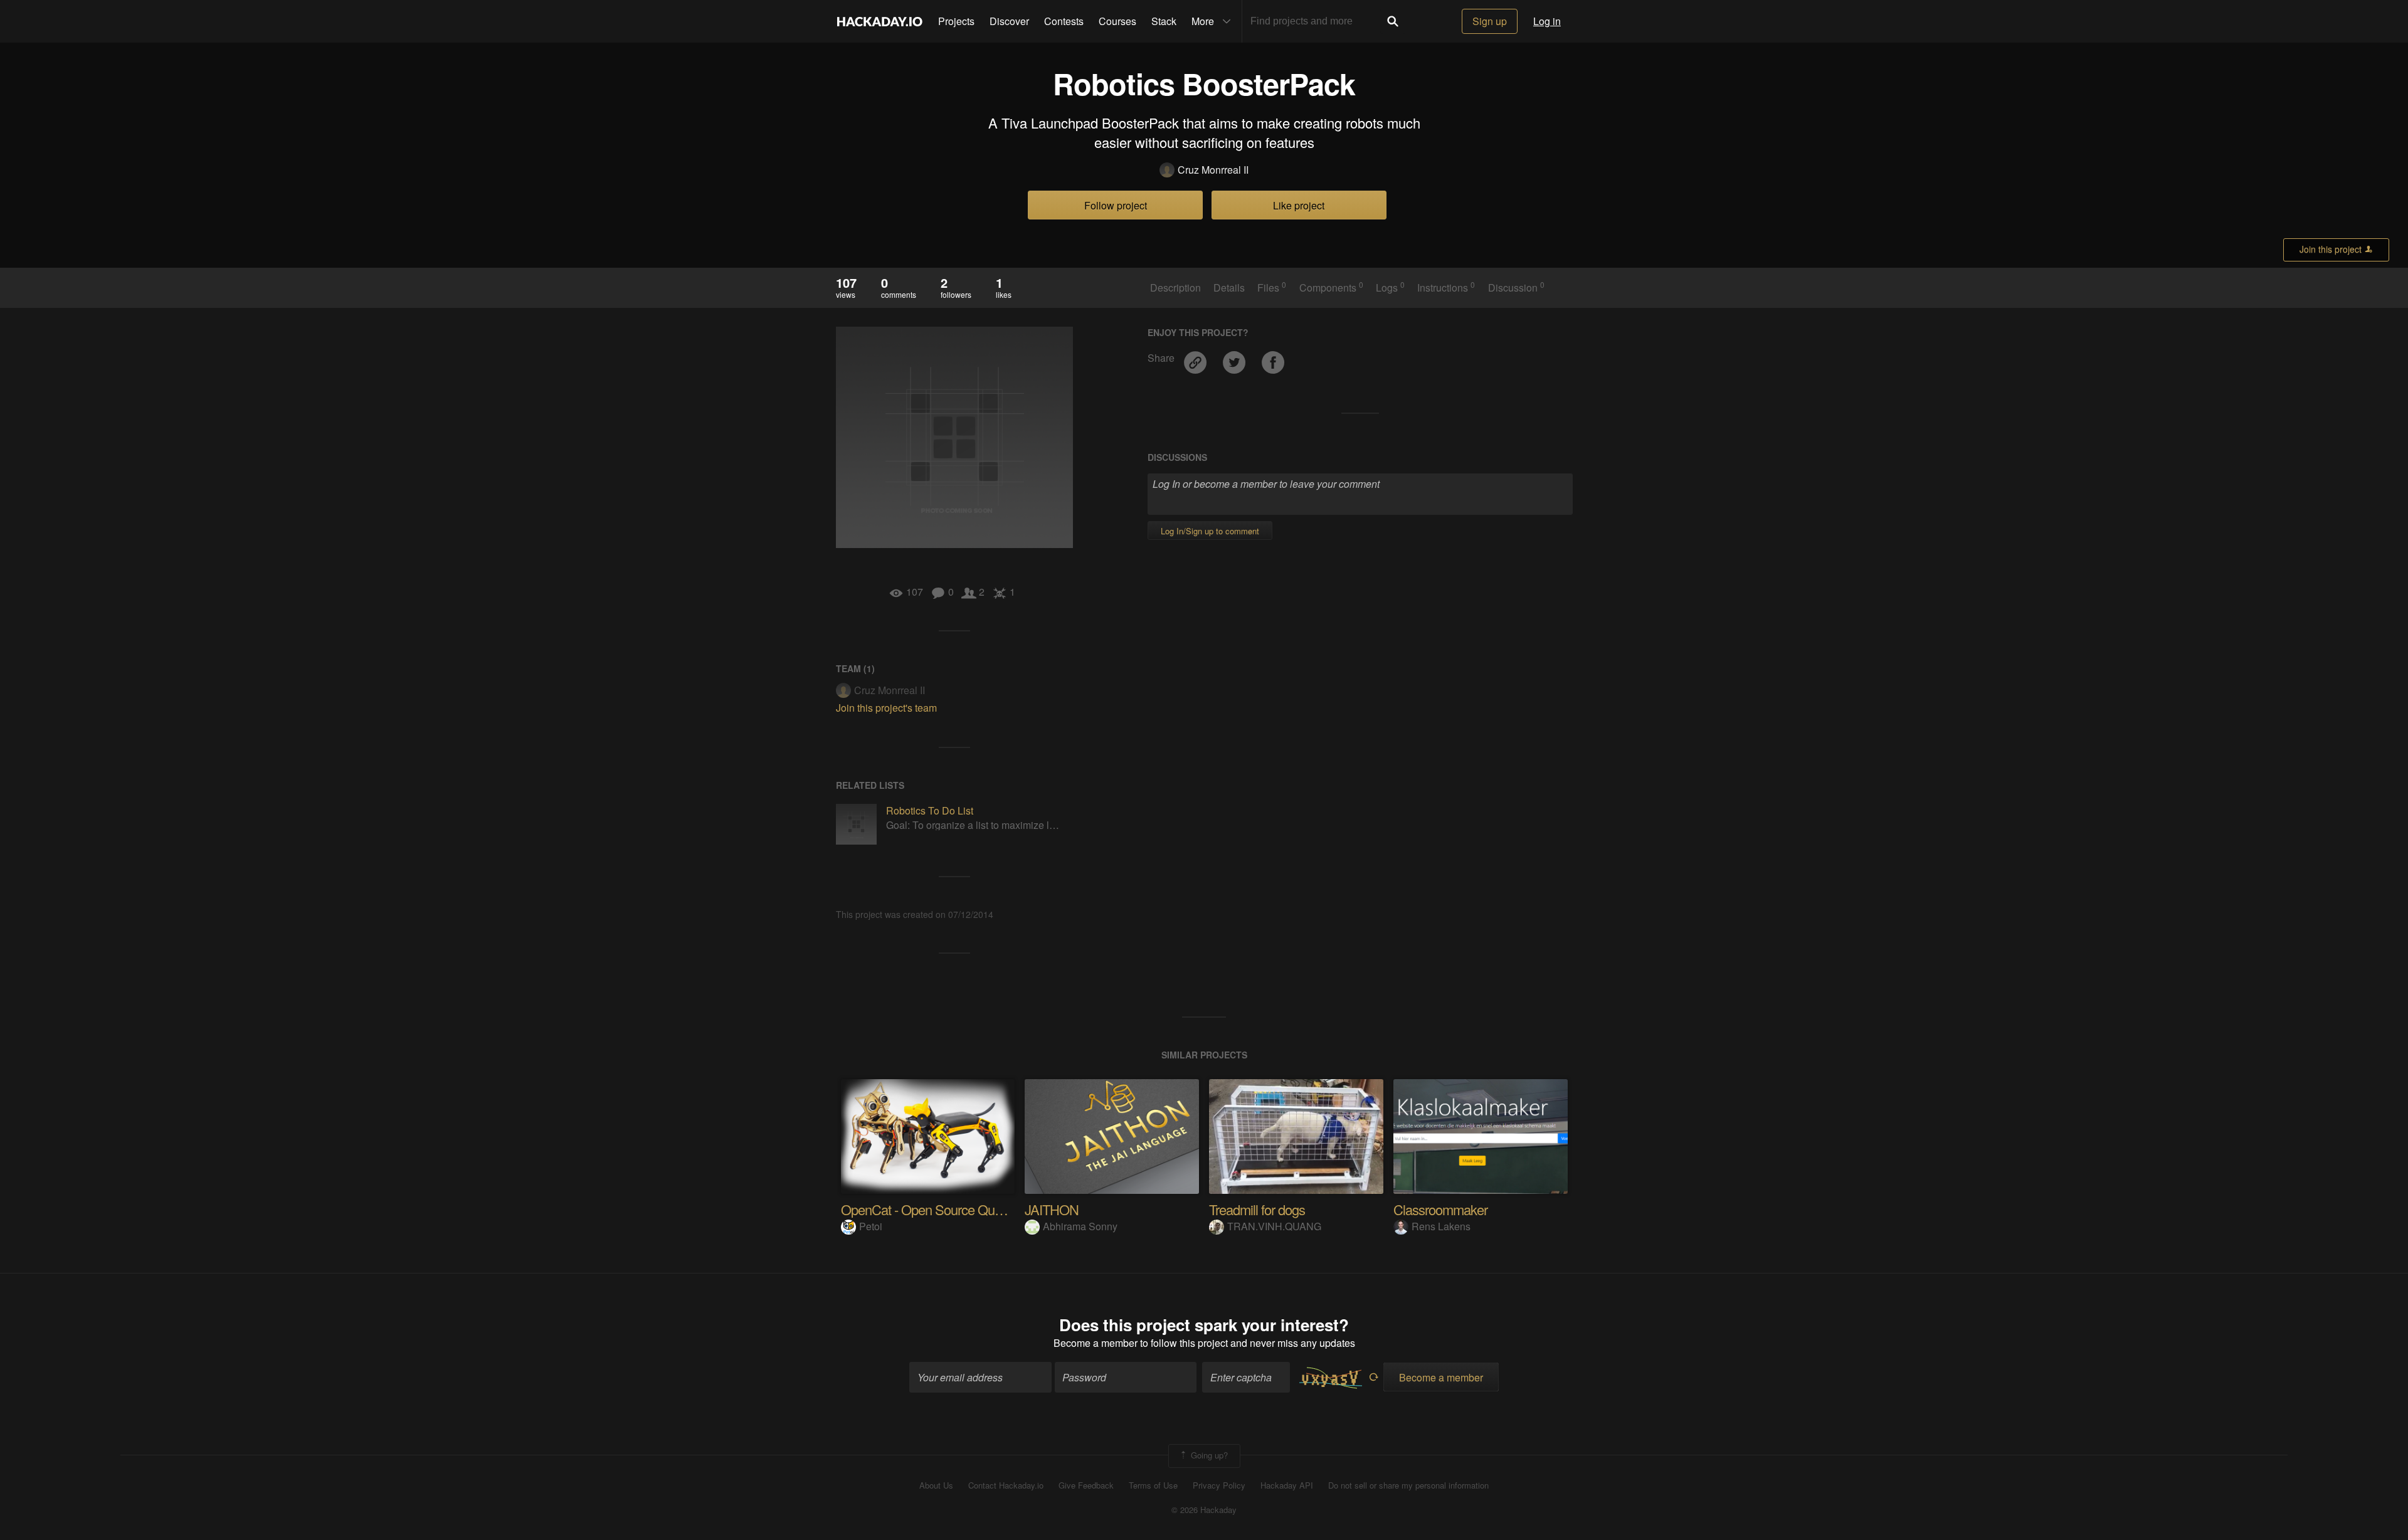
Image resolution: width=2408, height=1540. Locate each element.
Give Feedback (1086, 1485)
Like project (1299, 205)
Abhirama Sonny (1080, 1226)
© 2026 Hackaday (1204, 1510)
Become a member (1096, 1343)
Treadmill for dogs (1257, 1209)
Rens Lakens (1441, 1226)
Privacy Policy (1219, 1485)
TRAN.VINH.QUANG (1274, 1226)
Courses (1117, 21)
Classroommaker (1440, 1209)
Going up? (1208, 1455)
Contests (1064, 21)
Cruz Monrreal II (1213, 170)
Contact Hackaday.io (1006, 1485)
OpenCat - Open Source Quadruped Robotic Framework (995, 1209)
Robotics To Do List (930, 810)
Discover (1009, 21)
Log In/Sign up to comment (1210, 531)
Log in (1547, 21)
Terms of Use (1153, 1485)
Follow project (1116, 205)
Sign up (1490, 21)
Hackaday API (1287, 1485)
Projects (956, 21)
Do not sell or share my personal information (1408, 1485)
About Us (936, 1485)
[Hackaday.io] (880, 21)
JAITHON (1052, 1209)
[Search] (1393, 21)
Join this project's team (886, 708)
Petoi (871, 1226)
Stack (1164, 21)
